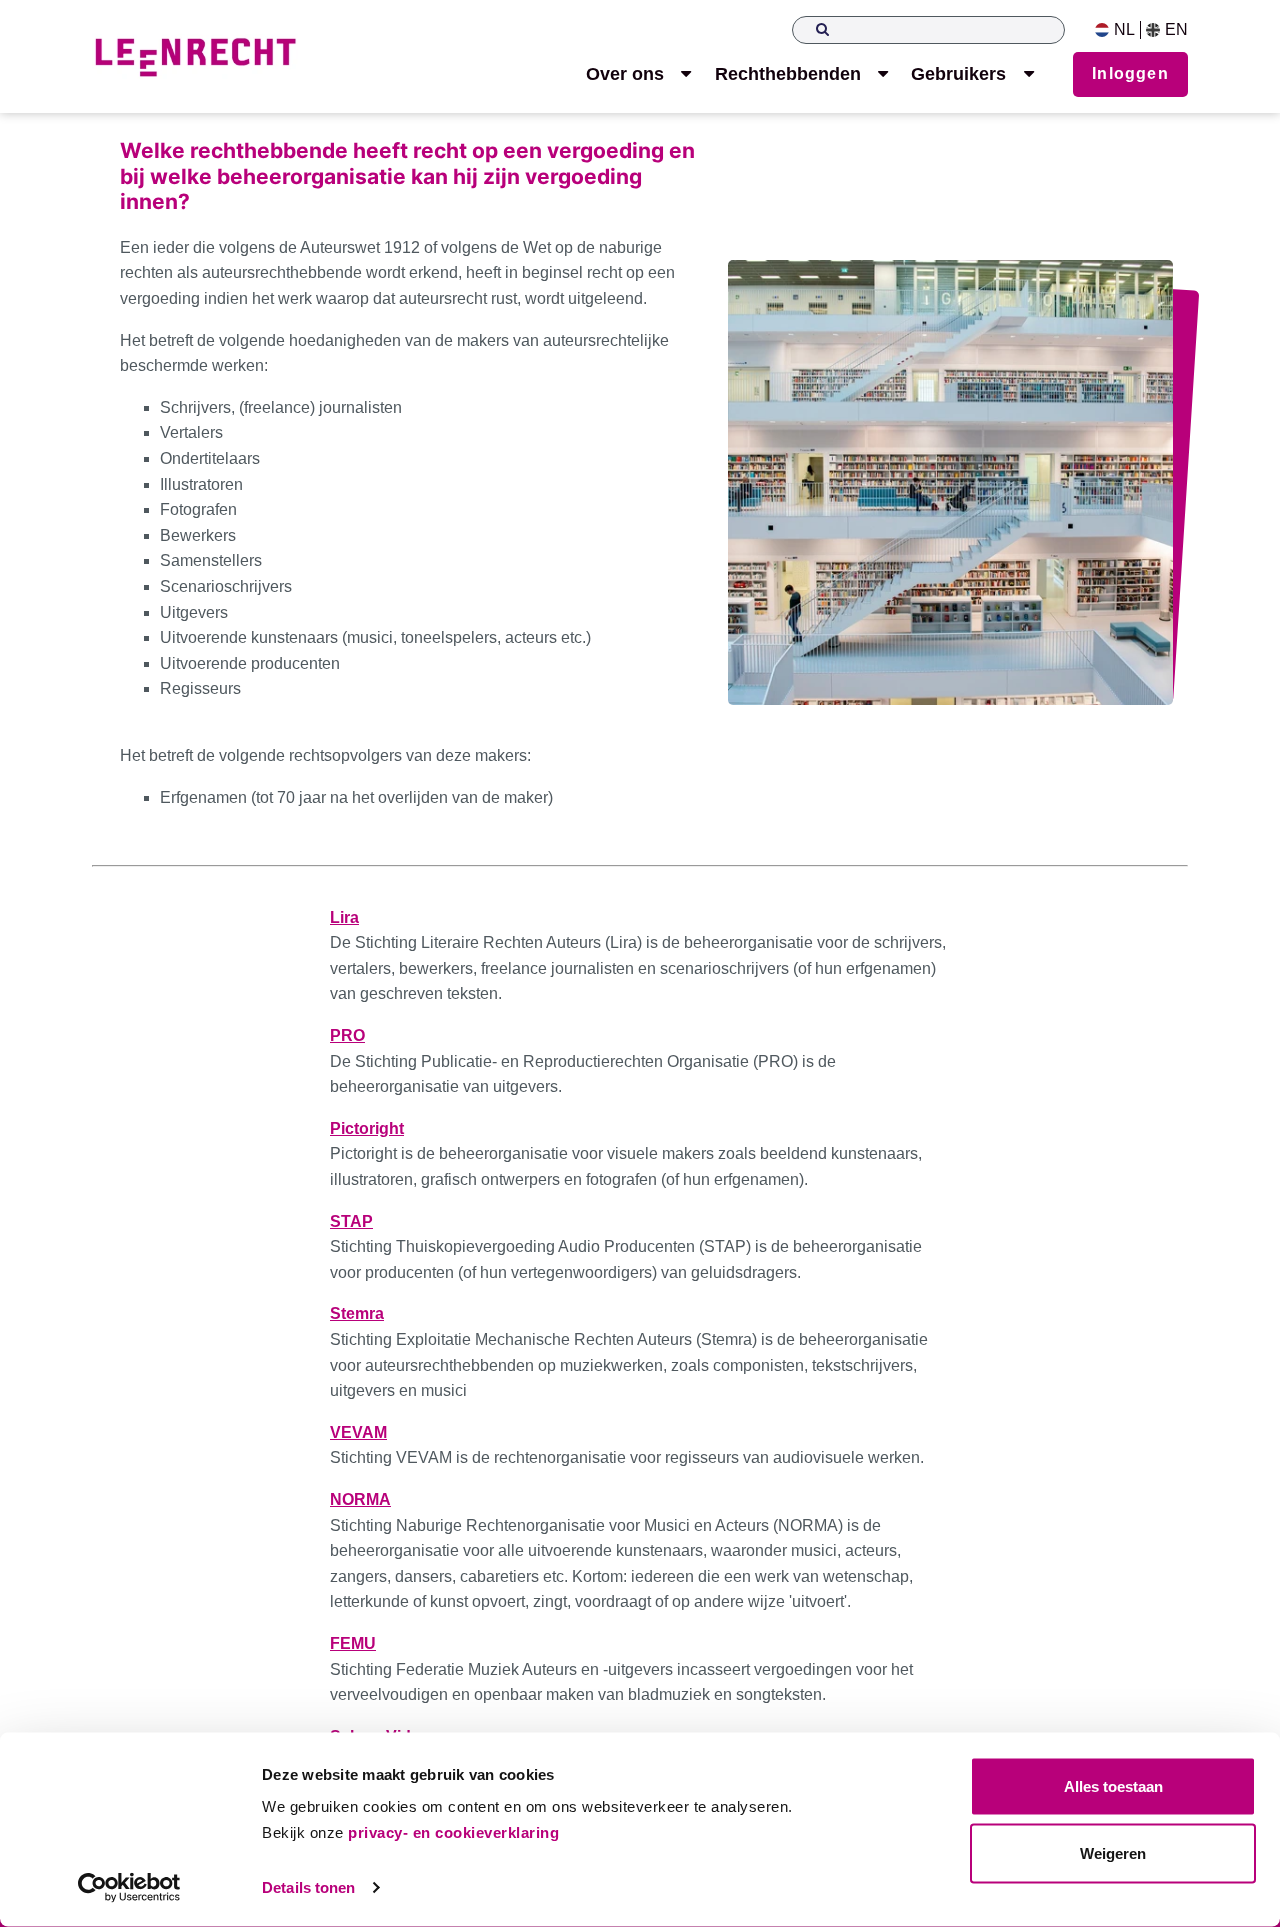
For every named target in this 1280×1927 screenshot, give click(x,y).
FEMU (353, 1643)
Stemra (357, 1313)
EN (1176, 30)
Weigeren (1113, 1853)
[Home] (195, 56)
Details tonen (308, 1887)
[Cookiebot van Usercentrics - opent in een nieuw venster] (129, 1888)
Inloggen (1130, 73)
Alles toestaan (1113, 1786)
